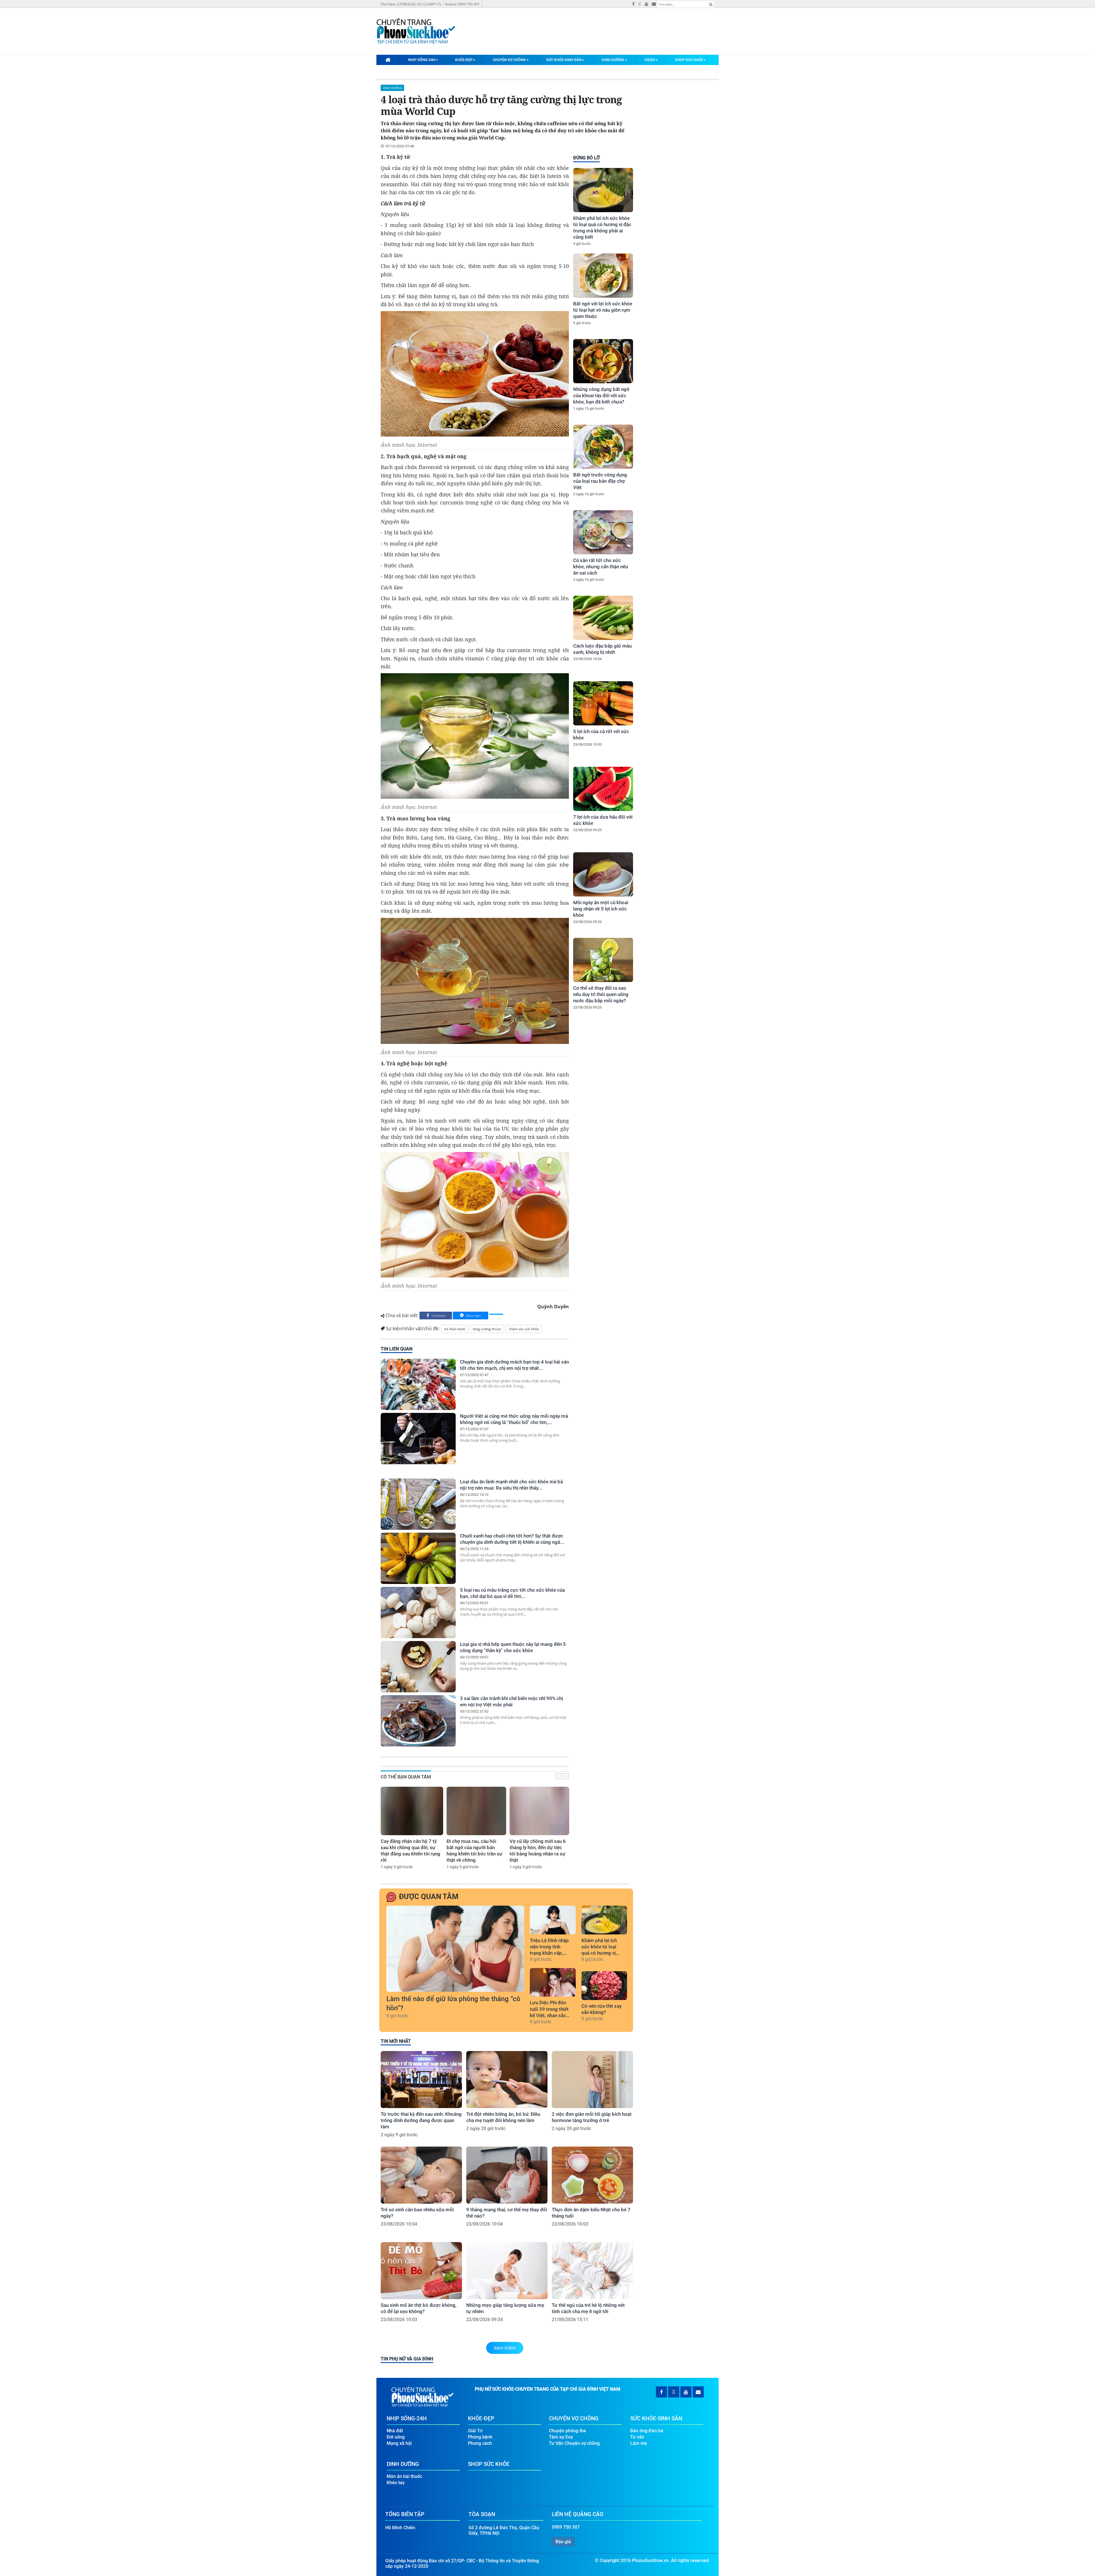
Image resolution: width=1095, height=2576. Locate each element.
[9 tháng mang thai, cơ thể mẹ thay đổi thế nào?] (507, 2175)
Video (650, 60)
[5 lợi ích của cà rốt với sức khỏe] (603, 703)
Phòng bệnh (480, 2437)
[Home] (388, 60)
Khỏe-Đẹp (464, 60)
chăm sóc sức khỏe (524, 1329)
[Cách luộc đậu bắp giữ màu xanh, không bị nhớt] (603, 618)
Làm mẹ (639, 2443)
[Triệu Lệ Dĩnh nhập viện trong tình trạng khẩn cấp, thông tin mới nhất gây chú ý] (553, 1920)
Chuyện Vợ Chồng (509, 60)
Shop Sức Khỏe (689, 60)
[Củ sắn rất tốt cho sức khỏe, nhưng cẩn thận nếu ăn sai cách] (603, 532)
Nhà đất (395, 2431)
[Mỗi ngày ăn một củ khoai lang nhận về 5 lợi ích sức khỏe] (603, 874)
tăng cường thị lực (487, 1329)
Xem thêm (505, 2348)
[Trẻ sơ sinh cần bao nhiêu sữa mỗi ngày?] (421, 2175)
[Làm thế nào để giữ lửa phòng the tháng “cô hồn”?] (455, 1949)
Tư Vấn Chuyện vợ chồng (574, 2443)
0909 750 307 (566, 2527)
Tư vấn (637, 2437)
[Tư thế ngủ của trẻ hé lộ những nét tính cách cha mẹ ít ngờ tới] (592, 2271)
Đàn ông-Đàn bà (647, 2431)
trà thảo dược (455, 1329)
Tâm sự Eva (561, 2437)
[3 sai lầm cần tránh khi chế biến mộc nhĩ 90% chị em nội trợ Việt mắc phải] (418, 1721)
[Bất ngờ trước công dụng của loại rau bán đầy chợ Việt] (603, 447)
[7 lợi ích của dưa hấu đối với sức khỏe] (603, 789)
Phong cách (480, 2443)
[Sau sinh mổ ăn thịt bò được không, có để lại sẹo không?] (421, 2271)
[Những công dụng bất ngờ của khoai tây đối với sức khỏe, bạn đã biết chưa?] (603, 361)
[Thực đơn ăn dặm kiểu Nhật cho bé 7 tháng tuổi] (592, 2175)
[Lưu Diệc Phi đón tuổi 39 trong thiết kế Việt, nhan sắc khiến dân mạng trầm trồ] (553, 1982)
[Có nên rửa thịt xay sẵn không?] (604, 1985)
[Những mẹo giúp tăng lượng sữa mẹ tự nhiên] (507, 2271)
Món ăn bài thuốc (404, 2476)
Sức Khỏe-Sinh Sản (564, 60)
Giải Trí (475, 2431)
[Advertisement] (602, 1112)
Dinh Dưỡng (613, 60)
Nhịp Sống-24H (422, 60)
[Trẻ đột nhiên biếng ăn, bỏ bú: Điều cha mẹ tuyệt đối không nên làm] (507, 2080)
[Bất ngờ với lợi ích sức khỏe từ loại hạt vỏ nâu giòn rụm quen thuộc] (603, 276)
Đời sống (396, 2437)
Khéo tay (396, 2483)
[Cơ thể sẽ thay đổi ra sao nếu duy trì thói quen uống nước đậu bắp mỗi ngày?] (603, 960)
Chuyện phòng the (567, 2431)
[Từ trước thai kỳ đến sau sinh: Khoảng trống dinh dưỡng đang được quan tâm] (421, 2080)
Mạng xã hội (399, 2443)
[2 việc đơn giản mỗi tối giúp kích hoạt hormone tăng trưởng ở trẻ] (592, 2080)
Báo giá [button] (563, 2542)
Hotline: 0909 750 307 (462, 4)
